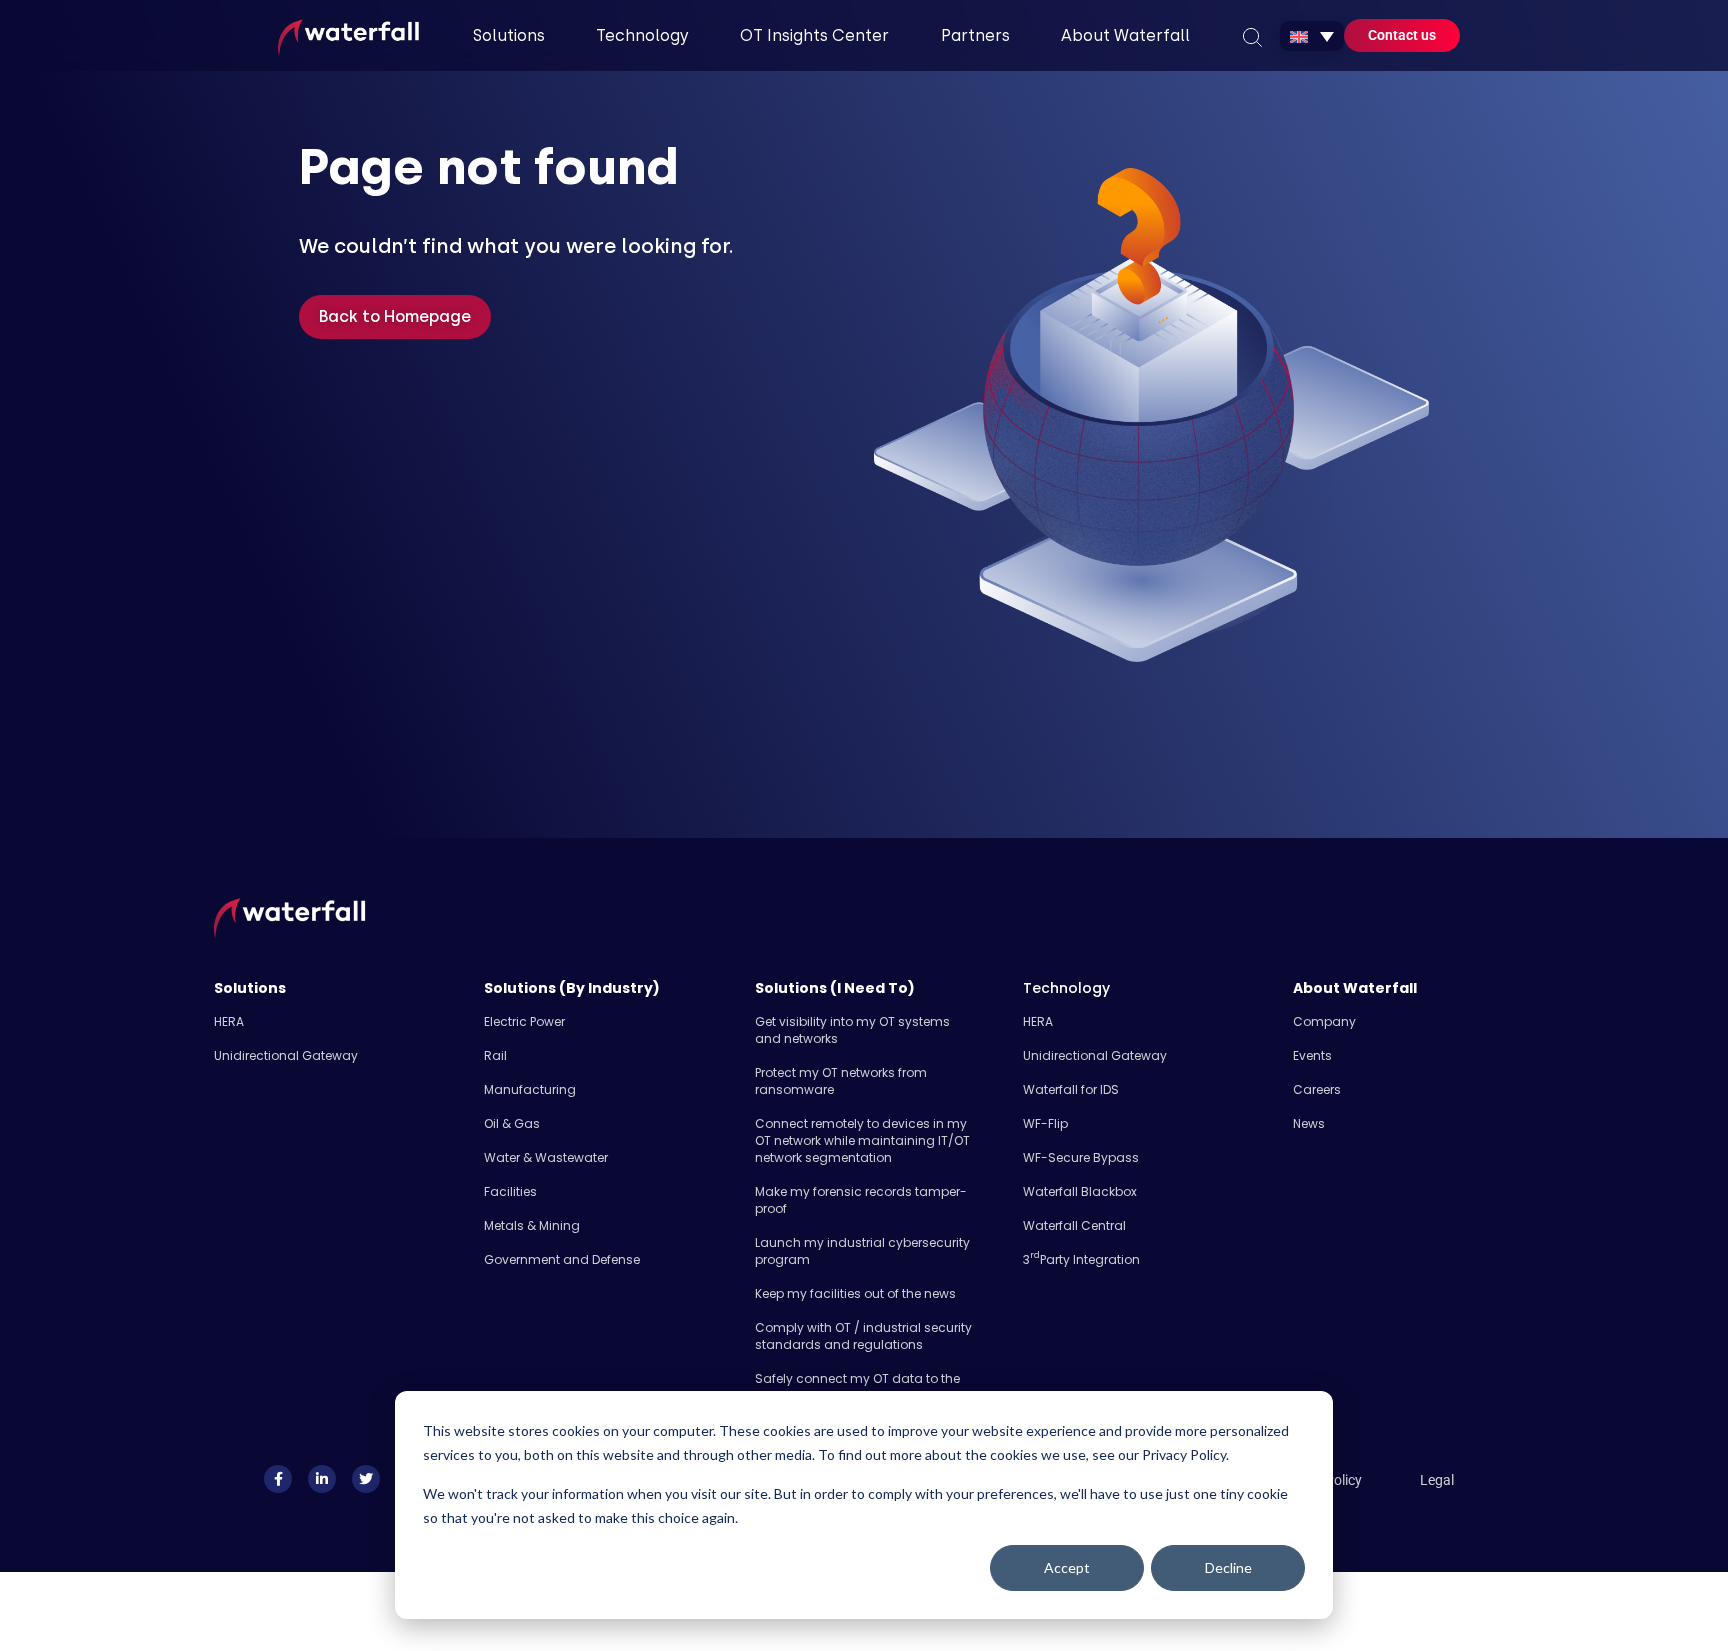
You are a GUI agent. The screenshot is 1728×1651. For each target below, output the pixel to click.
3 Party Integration (1081, 1259)
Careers (1317, 1089)
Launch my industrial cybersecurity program (862, 1251)
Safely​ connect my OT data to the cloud (857, 1387)
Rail (495, 1055)
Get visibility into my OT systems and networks (852, 1030)
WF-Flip (1045, 1123)
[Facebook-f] (278, 1479)
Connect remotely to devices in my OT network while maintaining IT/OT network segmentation (862, 1140)
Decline (1228, 1567)
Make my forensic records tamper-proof (861, 1200)
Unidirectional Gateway (286, 1055)
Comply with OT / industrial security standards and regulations (863, 1336)
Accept (1067, 1567)
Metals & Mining (532, 1225)
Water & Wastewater (546, 1157)
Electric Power (524, 1021)
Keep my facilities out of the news (855, 1293)
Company (1324, 1021)
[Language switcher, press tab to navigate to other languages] (1312, 36)
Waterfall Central (1074, 1225)
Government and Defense (562, 1259)
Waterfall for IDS (1071, 1089)
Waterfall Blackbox (1080, 1191)
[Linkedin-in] (322, 1479)
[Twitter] (366, 1479)
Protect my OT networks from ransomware (841, 1081)
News (1309, 1123)
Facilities (510, 1191)
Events (1312, 1055)
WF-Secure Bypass (1081, 1157)
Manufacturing (530, 1089)
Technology (1066, 988)
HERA (229, 1021)
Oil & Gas (512, 1123)
